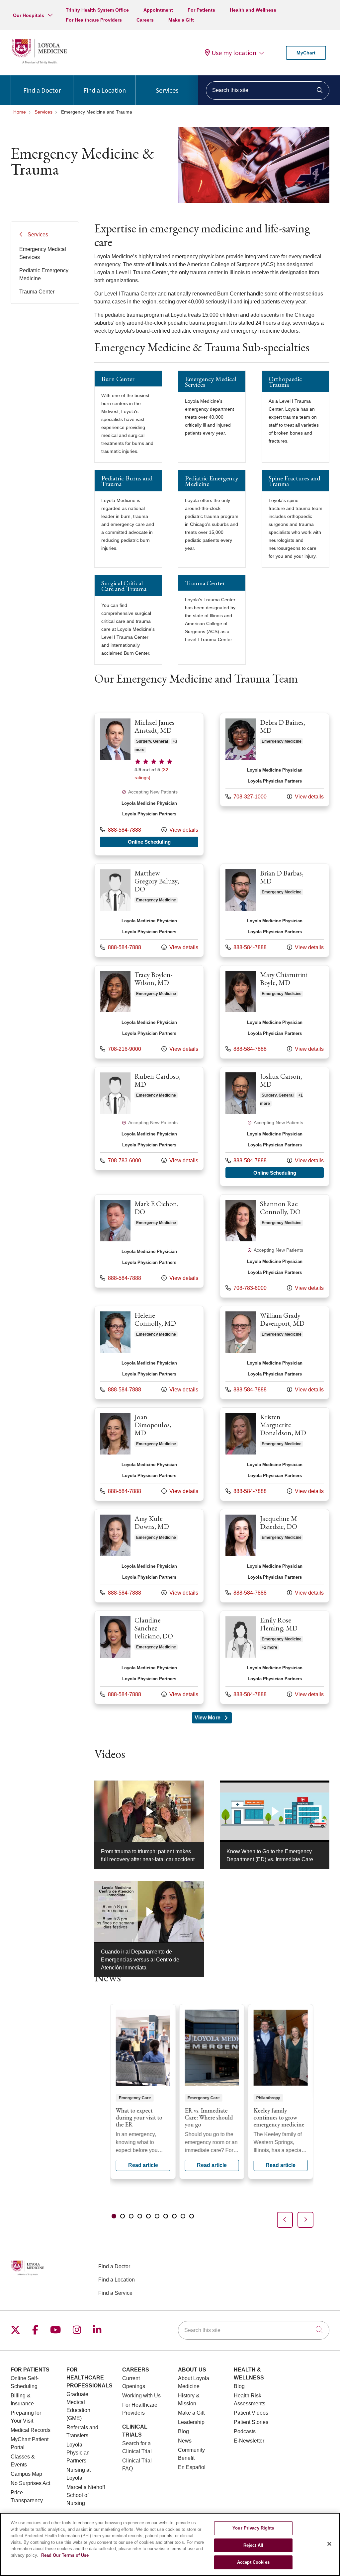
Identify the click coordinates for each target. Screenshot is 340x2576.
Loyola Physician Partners (78, 2453)
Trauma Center (37, 292)
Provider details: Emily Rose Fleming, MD (275, 1657)
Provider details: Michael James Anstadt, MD (149, 784)
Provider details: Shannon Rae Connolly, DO (275, 1246)
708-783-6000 (121, 1160)
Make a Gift (181, 20)
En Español (192, 2467)
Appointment (158, 10)
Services (167, 90)
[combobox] (268, 90)
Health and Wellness (253, 10)
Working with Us (141, 2396)
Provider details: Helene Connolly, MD (149, 1353)
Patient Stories (251, 2422)
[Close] (329, 2544)
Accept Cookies (253, 2562)
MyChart (306, 53)
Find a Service (115, 2293)
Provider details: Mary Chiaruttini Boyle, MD (275, 1012)
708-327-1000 (246, 796)
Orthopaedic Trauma (285, 382)
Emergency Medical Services (43, 253)
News (185, 2441)
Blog (183, 2431)
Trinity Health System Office (97, 10)
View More (213, 1719)
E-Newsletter (249, 2441)
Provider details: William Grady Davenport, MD (275, 1353)
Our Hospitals (29, 15)
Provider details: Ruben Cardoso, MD (149, 1119)
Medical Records (31, 2430)
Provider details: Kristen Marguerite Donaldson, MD (275, 1454)
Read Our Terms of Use (65, 2555)
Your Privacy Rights (253, 2528)
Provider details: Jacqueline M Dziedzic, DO (275, 1556)
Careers (145, 20)
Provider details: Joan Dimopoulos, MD (149, 1454)
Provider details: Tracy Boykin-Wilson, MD (149, 1012)
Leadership (191, 2422)
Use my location (234, 53)
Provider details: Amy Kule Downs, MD (149, 1556)
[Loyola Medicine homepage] (39, 63)
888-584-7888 (121, 830)
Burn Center (118, 379)
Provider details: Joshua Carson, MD (275, 1126)
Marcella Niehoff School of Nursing (86, 2495)
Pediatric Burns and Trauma (127, 481)
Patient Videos (251, 2413)
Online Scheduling (163, 842)
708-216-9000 (121, 1049)
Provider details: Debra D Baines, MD (275, 760)
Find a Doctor (42, 90)
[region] (212, 2116)
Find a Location (105, 90)
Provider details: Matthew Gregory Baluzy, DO (149, 910)
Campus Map (26, 2474)
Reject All (253, 2545)
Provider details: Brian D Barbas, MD (275, 910)
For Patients (201, 10)
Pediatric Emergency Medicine (44, 274)
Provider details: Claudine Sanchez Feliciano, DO (149, 1657)
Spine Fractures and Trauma (295, 481)
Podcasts (245, 2431)
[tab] (114, 2216)
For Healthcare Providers (94, 20)
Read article (143, 2092)
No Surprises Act (30, 2483)
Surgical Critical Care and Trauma (124, 586)
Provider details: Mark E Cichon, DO (149, 1241)
